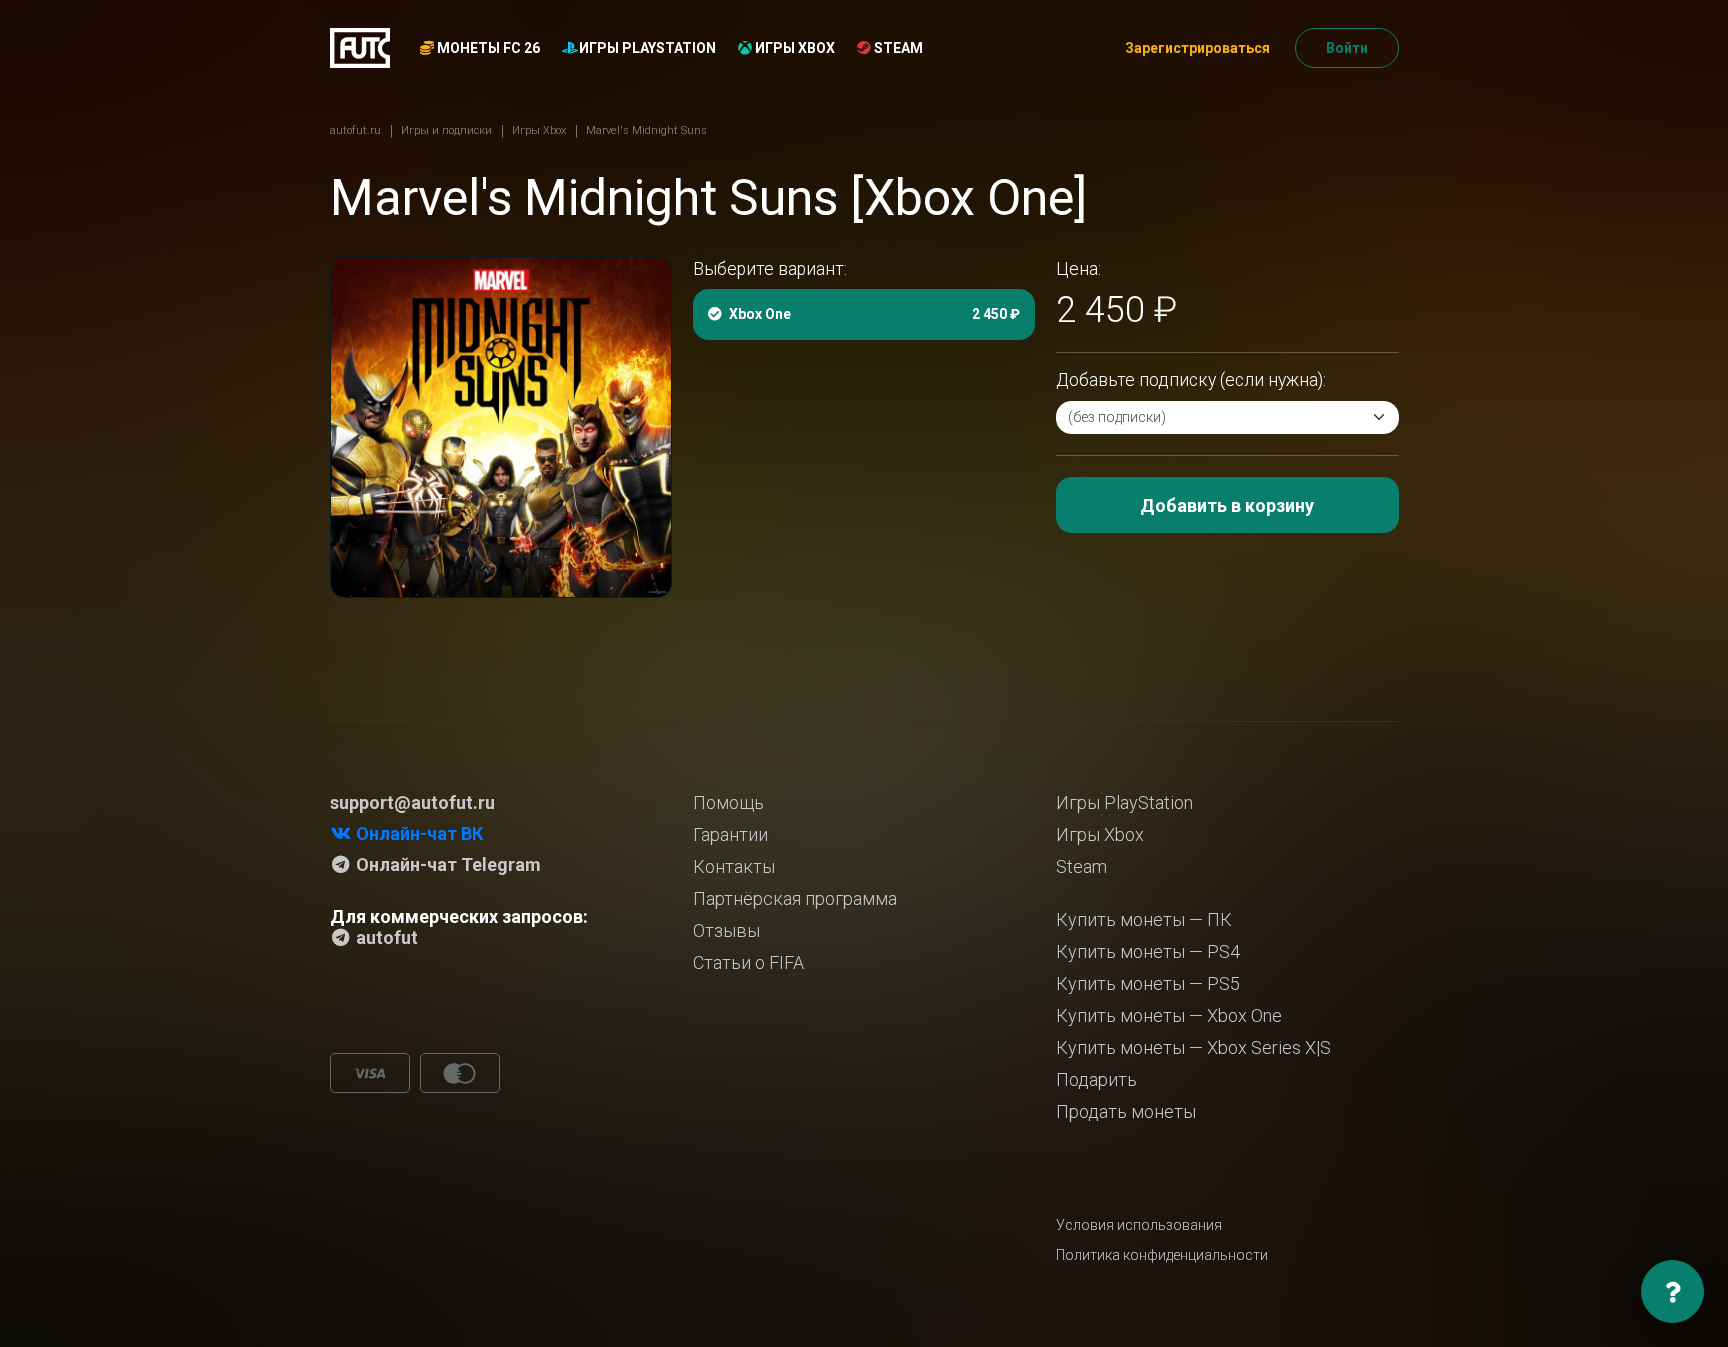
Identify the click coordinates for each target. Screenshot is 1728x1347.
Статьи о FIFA (748, 962)
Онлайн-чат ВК (417, 833)
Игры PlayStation (646, 48)
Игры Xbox (793, 48)
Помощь (728, 802)
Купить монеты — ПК (1144, 919)
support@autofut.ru (412, 802)
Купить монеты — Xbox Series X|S (1193, 1047)
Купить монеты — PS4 (1148, 951)
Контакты (734, 866)
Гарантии (730, 834)
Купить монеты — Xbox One (1169, 1015)
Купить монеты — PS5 (1148, 983)
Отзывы (726, 930)
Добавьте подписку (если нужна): (1191, 380)
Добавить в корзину (1227, 505)
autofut (385, 937)
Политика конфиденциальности (1162, 1255)
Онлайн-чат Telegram (446, 864)
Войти (1347, 48)
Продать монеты (1126, 1111)
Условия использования (1139, 1225)
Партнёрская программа (795, 898)
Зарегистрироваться (1197, 48)
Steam (897, 48)
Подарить (1096, 1079)
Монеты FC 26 (487, 48)
